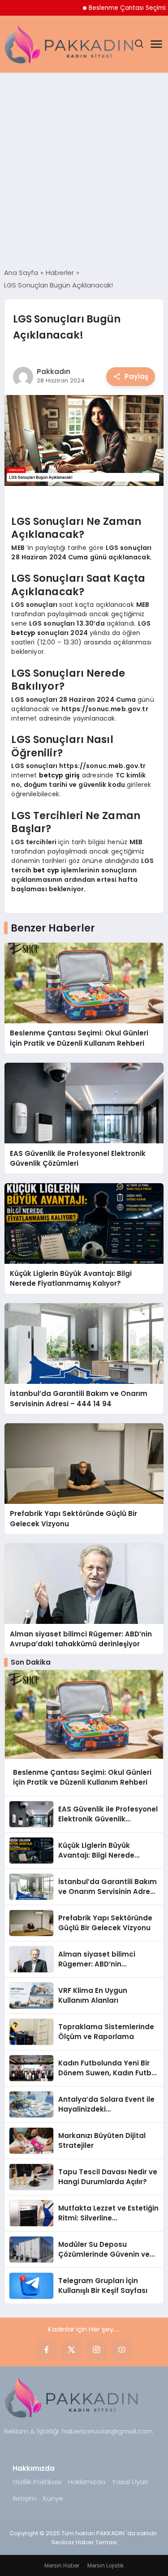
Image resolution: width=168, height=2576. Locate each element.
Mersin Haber (62, 2565)
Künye (53, 2498)
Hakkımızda (87, 2482)
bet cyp (46, 870)
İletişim (24, 2498)
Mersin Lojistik (106, 2565)
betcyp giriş (59, 775)
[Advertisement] (84, 170)
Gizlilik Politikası (37, 2482)
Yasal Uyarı (130, 2482)
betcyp (23, 633)
